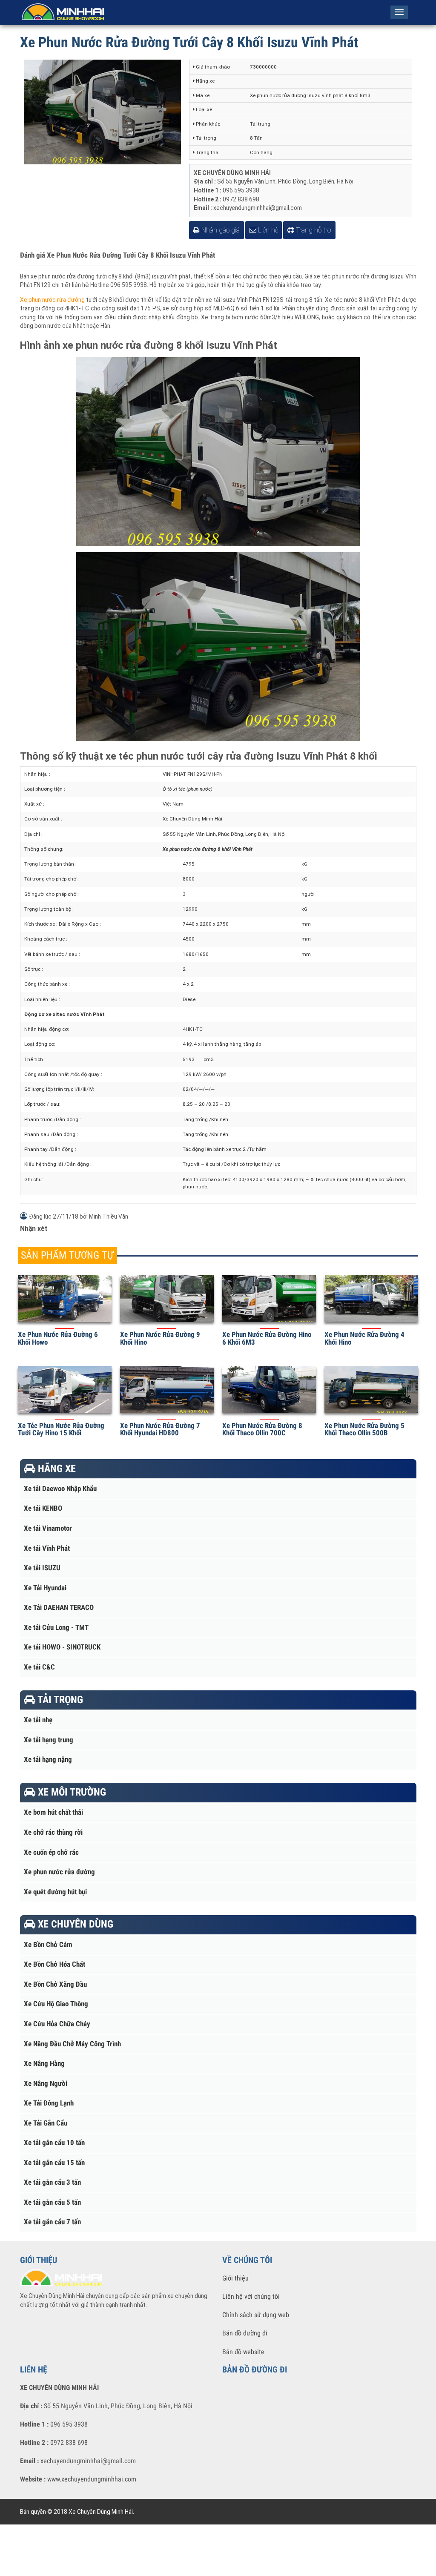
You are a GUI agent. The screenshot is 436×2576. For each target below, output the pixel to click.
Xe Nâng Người (46, 2084)
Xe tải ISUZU (42, 1568)
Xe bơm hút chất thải (53, 1812)
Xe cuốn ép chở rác (51, 1852)
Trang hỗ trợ (313, 230)
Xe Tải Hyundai (45, 1588)
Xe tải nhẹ (38, 1720)
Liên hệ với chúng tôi (251, 2296)
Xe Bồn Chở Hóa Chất (54, 1964)
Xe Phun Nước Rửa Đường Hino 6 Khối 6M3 (267, 1338)
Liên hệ (267, 230)
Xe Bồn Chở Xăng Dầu (55, 1984)
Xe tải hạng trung (49, 1740)
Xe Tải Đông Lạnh (49, 2103)
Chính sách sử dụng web (256, 2315)
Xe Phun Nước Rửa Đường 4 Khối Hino (364, 1338)
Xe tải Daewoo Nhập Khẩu (60, 1489)
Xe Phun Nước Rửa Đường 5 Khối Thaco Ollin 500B (364, 1429)
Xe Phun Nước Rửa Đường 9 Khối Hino (160, 1338)
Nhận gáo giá (220, 230)
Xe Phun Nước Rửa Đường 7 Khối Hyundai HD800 (160, 1429)
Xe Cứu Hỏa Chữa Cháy (57, 2024)
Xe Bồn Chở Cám (48, 1945)
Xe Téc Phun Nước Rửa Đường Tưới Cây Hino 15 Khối (61, 1429)
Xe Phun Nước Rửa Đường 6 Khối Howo (58, 1338)
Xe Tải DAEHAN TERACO (59, 1608)
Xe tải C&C (39, 1667)
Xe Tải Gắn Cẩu (46, 2123)
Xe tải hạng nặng (48, 1760)
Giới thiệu (235, 2278)
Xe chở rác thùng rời (53, 1832)
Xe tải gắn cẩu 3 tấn (52, 2182)
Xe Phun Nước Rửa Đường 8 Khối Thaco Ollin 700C (262, 1429)
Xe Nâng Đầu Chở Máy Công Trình (72, 2044)
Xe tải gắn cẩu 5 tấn (52, 2202)
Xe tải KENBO (43, 1508)
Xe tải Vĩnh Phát (47, 1548)
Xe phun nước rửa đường (52, 300)
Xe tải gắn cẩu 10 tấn (54, 2143)
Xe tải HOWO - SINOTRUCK (62, 1647)
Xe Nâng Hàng (44, 2064)
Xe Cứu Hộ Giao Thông (56, 2004)
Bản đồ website (243, 2352)
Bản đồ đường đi (245, 2333)
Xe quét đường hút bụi (55, 1892)
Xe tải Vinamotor (48, 1528)
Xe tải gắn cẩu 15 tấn (54, 2163)
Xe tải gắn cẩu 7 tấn (52, 2222)
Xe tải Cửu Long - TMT (56, 1628)
